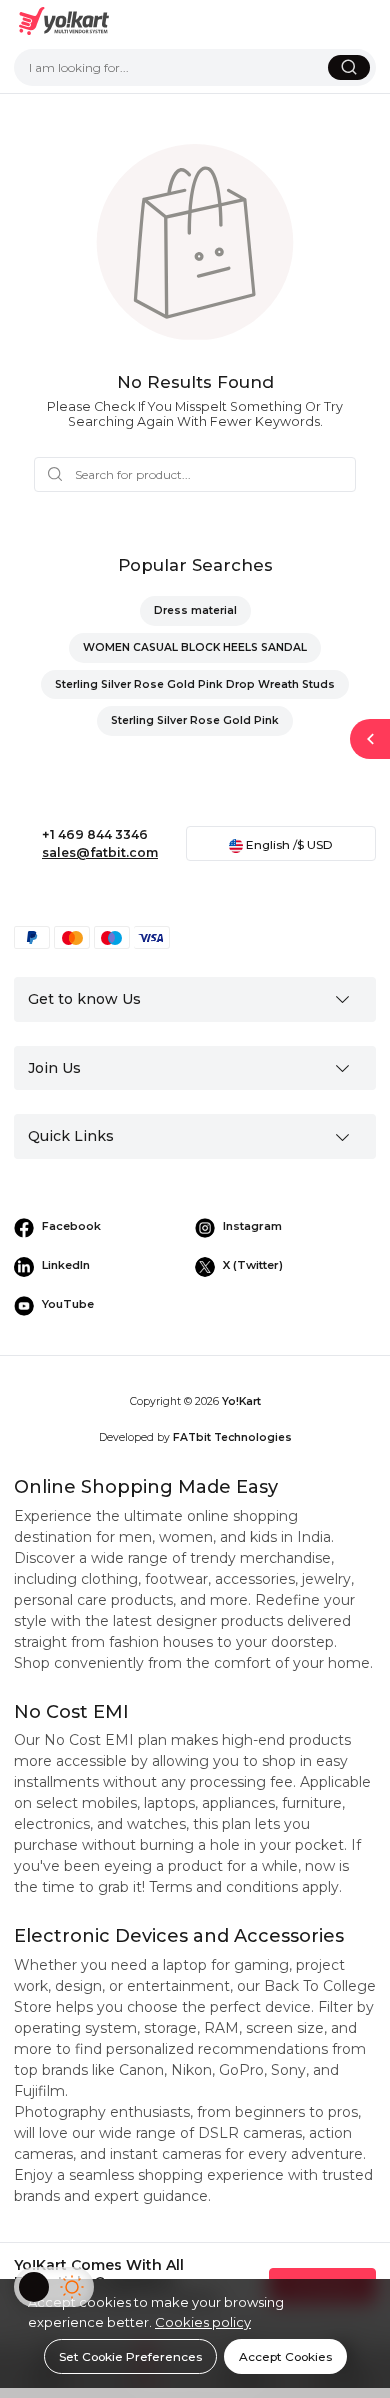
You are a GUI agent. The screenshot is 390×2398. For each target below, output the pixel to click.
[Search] (349, 67)
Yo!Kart (241, 1401)
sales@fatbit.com (100, 852)
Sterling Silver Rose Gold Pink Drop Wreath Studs (195, 684)
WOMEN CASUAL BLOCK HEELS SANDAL (195, 647)
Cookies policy (203, 2322)
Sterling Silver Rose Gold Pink (195, 720)
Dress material (195, 610)
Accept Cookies (285, 2356)
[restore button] (370, 739)
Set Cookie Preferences (130, 2356)
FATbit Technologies (232, 1437)
